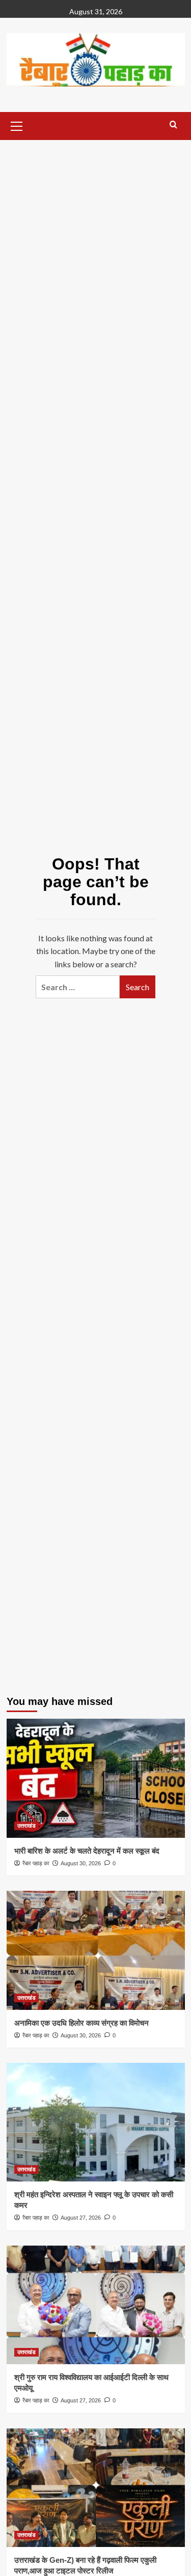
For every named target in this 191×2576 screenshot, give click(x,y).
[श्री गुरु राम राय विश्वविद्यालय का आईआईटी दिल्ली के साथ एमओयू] (96, 2305)
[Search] (173, 125)
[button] (17, 125)
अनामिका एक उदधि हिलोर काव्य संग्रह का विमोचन (81, 2023)
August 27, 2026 (81, 2218)
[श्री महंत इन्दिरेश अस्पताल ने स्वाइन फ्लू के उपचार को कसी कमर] (96, 2122)
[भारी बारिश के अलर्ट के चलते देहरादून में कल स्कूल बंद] (96, 1778)
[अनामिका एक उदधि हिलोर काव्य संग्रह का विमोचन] (96, 1950)
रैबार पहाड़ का (36, 1863)
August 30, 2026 (81, 1863)
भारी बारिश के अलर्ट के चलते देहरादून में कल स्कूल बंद (87, 1851)
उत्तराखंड (26, 1826)
